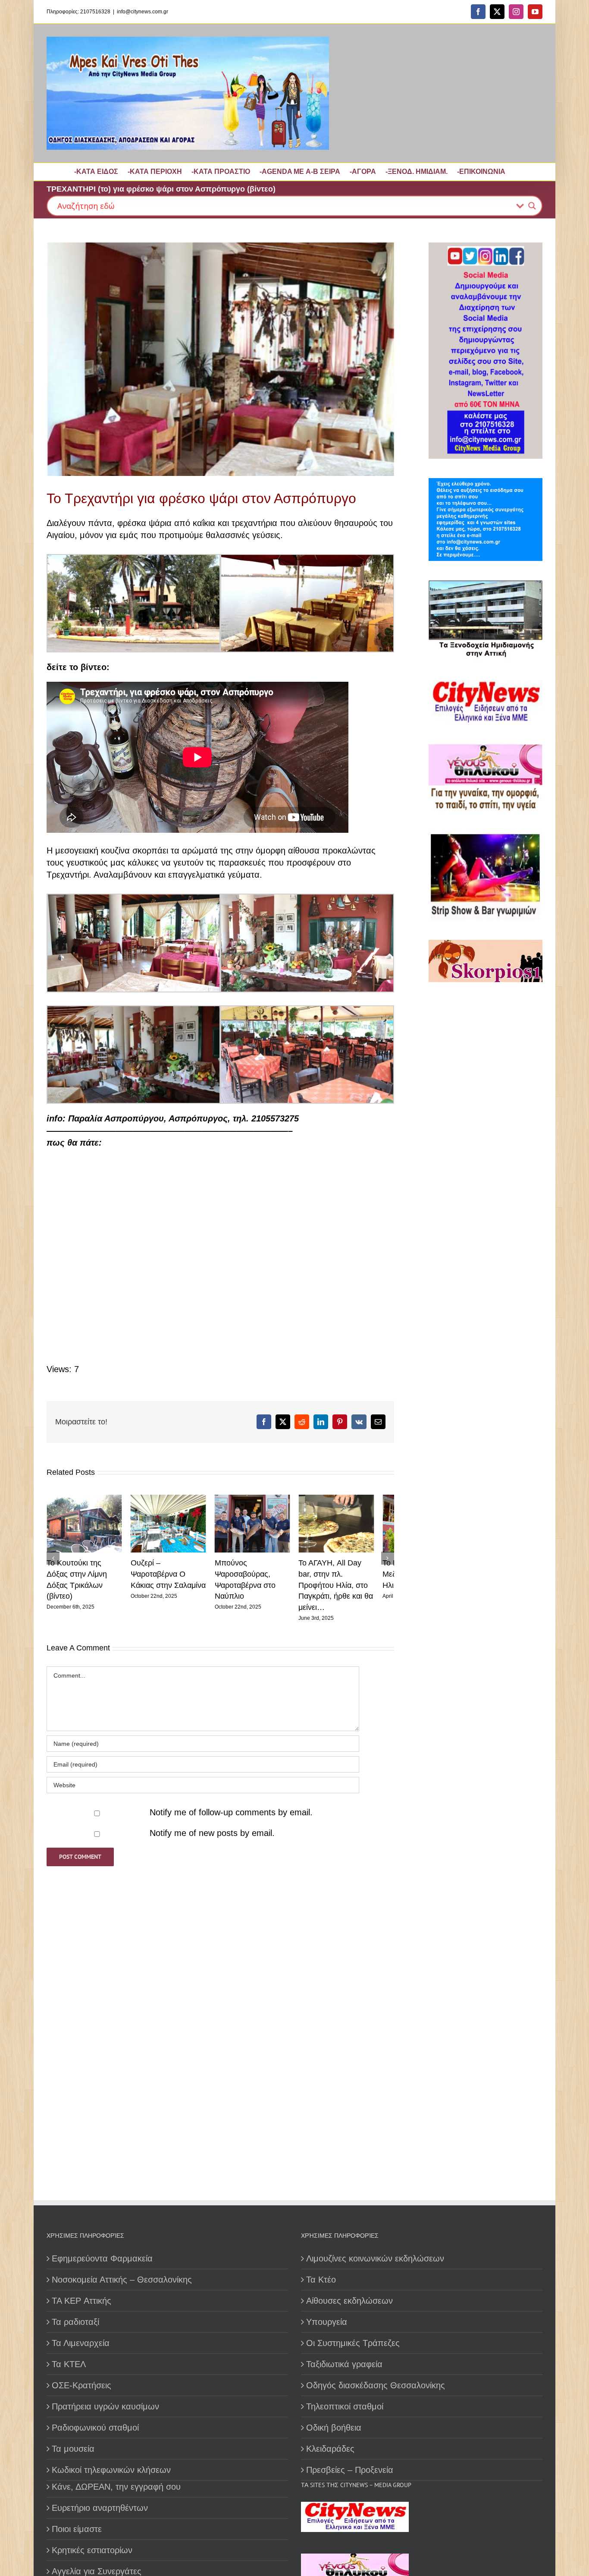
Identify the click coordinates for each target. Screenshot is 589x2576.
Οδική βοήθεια (334, 2428)
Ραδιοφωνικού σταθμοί (95, 2428)
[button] (53, 1555)
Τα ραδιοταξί (75, 2322)
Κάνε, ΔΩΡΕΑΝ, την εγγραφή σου (116, 2487)
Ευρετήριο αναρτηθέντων (100, 2508)
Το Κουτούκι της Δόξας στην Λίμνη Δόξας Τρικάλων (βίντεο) (85, 1578)
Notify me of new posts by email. (212, 1826)
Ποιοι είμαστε (77, 2529)
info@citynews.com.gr (143, 12)
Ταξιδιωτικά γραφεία (344, 2364)
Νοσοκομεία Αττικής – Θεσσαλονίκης (122, 2280)
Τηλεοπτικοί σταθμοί (345, 2406)
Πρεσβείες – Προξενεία (350, 2470)
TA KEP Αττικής (81, 2301)
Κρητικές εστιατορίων (92, 2550)
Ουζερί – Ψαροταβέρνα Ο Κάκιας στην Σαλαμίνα (175, 1578)
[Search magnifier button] (532, 206)
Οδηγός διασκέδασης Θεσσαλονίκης (376, 2385)
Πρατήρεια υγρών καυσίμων (105, 2406)
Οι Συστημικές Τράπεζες (353, 2343)
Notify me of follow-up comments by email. (231, 1805)
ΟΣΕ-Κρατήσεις (81, 2385)
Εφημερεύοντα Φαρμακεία (102, 2258)
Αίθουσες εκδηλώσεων (349, 2301)
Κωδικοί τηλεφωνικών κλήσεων (111, 2470)
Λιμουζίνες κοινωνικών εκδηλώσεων (375, 2258)
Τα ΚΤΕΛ (69, 2364)
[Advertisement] (483, 1287)
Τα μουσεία (73, 2449)
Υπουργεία (327, 2322)
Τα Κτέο (321, 2280)
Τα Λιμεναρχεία (81, 2343)
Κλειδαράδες (330, 2449)
